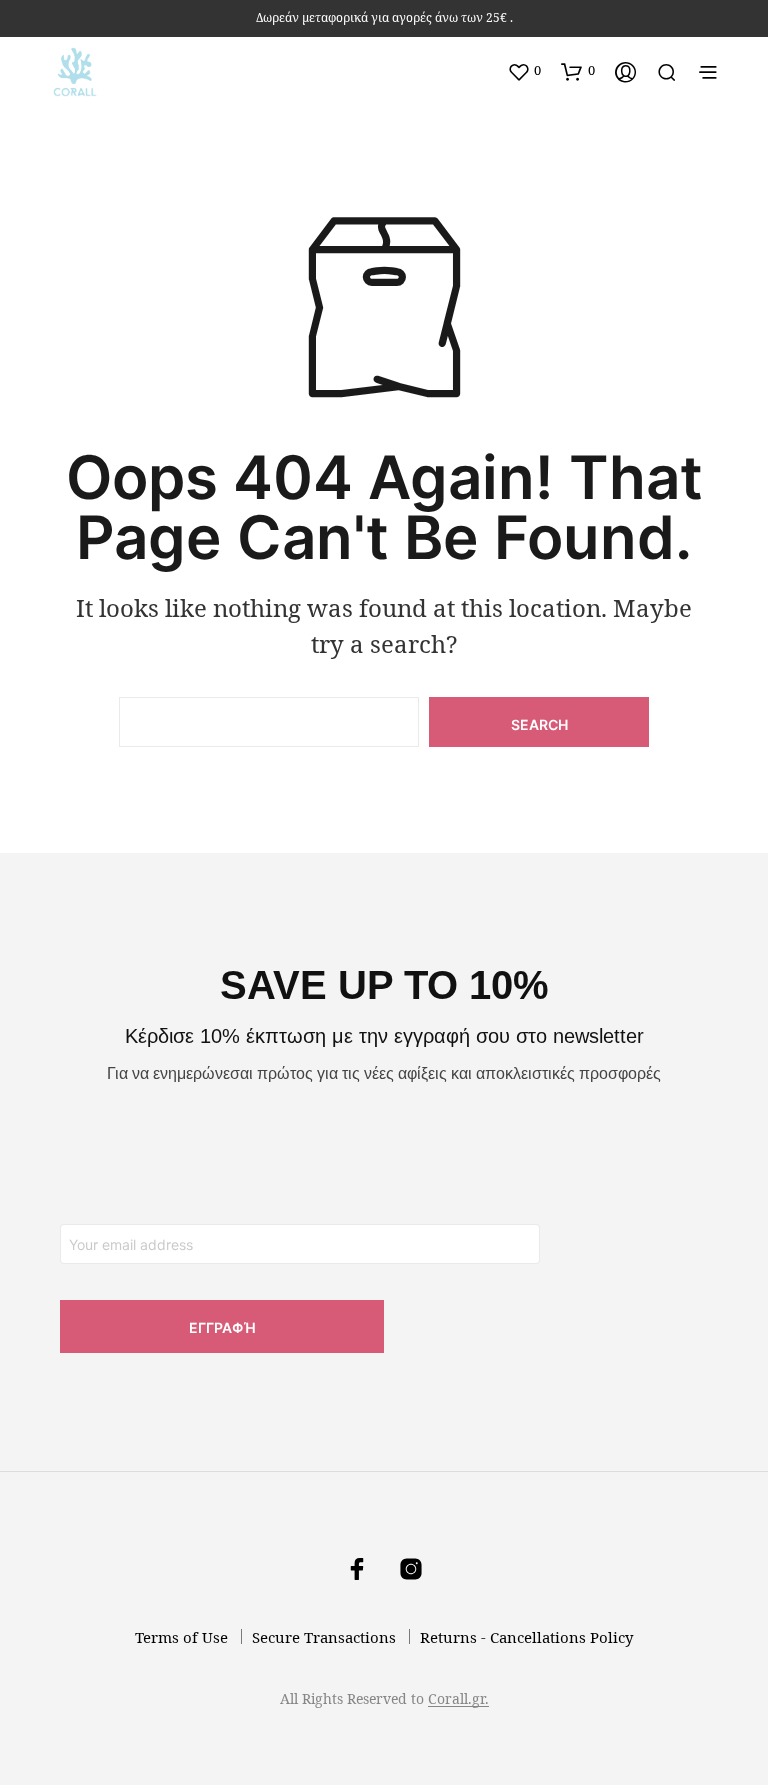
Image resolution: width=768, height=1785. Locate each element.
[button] (524, 71)
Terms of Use (181, 1637)
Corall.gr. (458, 1699)
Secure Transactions (324, 1637)
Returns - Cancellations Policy (526, 1637)
